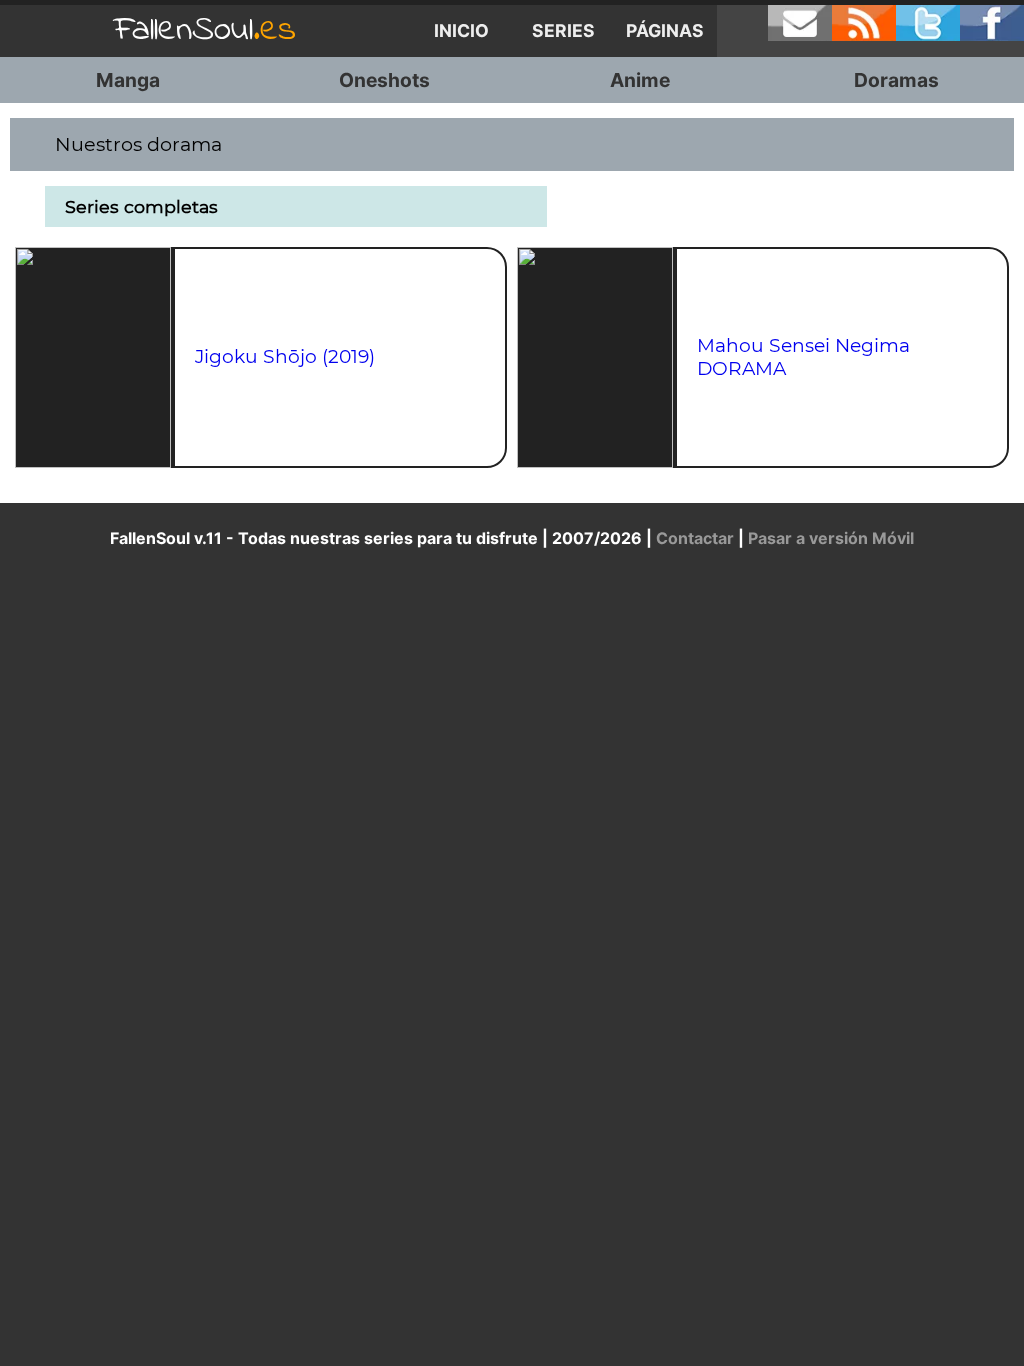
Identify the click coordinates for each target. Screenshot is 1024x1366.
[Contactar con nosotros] (800, 23)
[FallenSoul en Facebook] (992, 23)
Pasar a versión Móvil (831, 538)
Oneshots (384, 80)
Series (563, 30)
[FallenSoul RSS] (864, 23)
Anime (640, 80)
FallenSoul (205, 30)
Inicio (461, 30)
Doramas (896, 80)
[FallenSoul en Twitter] (928, 23)
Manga (128, 80)
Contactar (695, 538)
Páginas (665, 30)
